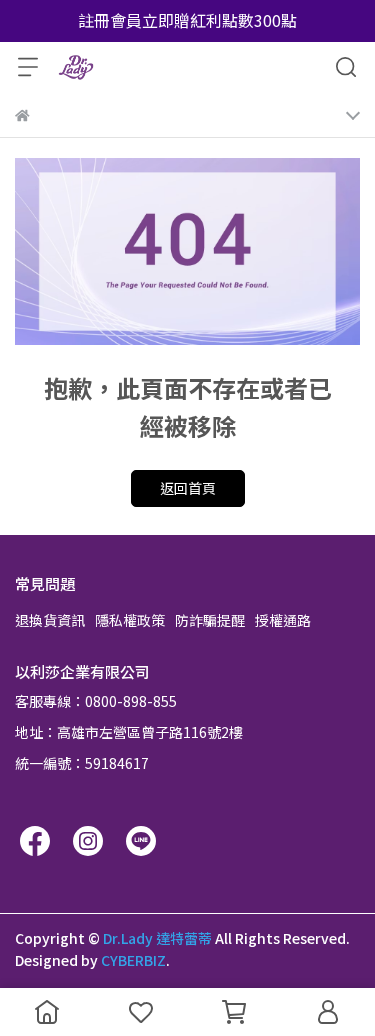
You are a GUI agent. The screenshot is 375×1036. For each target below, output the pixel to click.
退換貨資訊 (50, 620)
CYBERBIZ (133, 960)
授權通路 (283, 620)
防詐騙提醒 (210, 620)
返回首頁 (188, 488)
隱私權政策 (130, 620)
